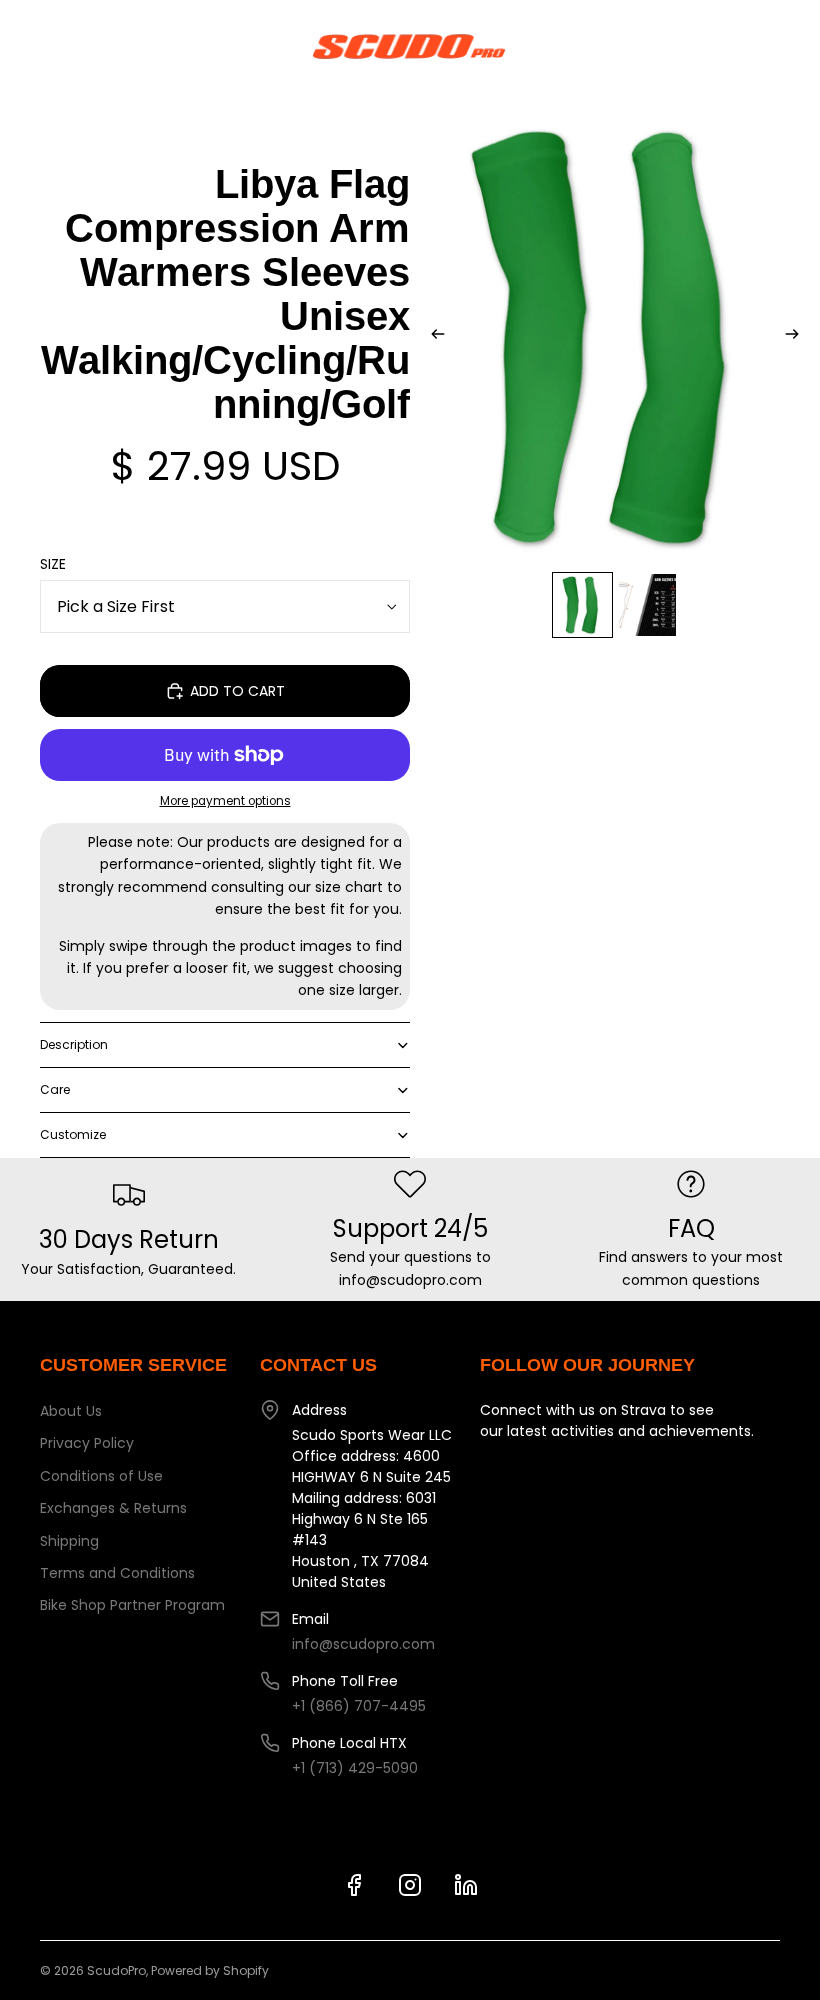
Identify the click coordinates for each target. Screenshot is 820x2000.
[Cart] (796, 46)
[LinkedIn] (466, 1885)
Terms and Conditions (117, 1573)
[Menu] (23, 46)
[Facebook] (354, 1885)
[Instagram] (410, 1885)
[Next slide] (798, 337)
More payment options (225, 801)
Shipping (69, 1541)
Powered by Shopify (210, 1970)
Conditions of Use (101, 1476)
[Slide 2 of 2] (647, 605)
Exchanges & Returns (113, 1508)
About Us (71, 1411)
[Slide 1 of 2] (582, 605)
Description (74, 1044)
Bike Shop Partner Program (132, 1605)
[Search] (66, 46)
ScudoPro (116, 1970)
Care (55, 1089)
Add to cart (237, 691)
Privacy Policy (87, 1443)
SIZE (53, 564)
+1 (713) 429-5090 (355, 1768)
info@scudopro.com (363, 1644)
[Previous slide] (432, 337)
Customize (73, 1134)
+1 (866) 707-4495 (359, 1706)
